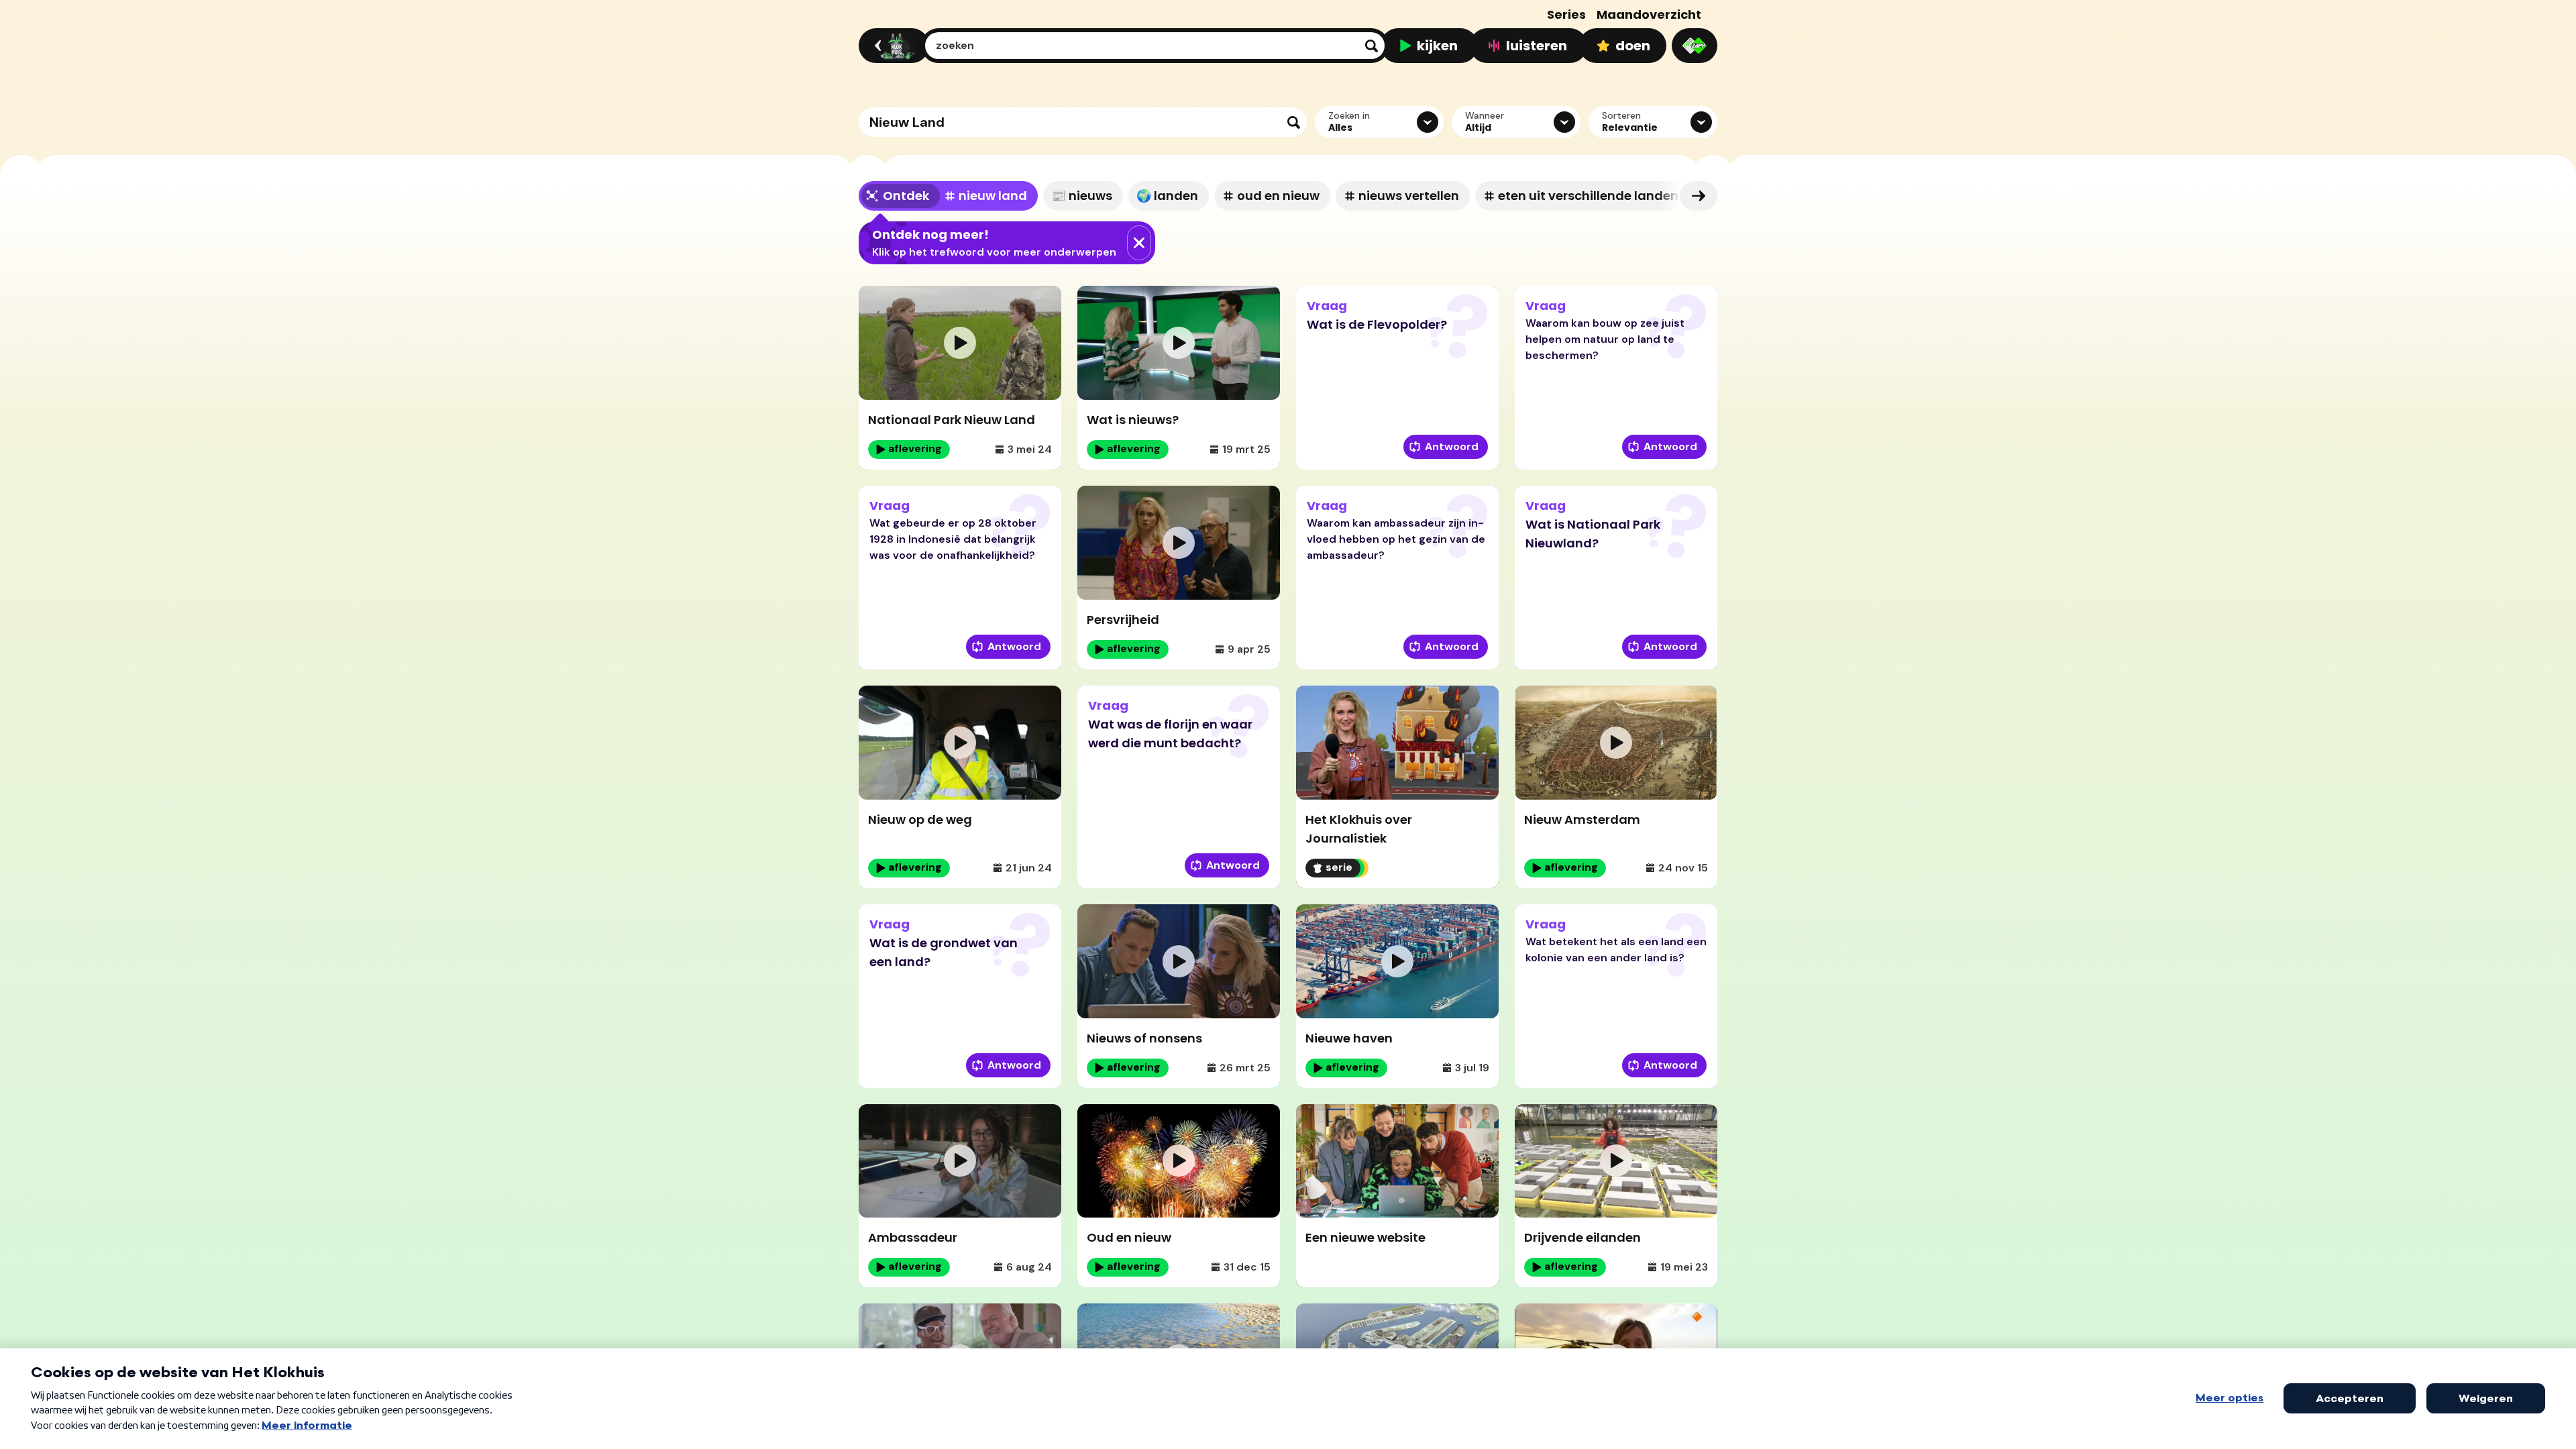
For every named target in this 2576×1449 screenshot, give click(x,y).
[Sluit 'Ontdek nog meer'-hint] (1139, 243)
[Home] (892, 46)
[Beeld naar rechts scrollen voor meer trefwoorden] (1699, 196)
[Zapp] (1695, 46)
